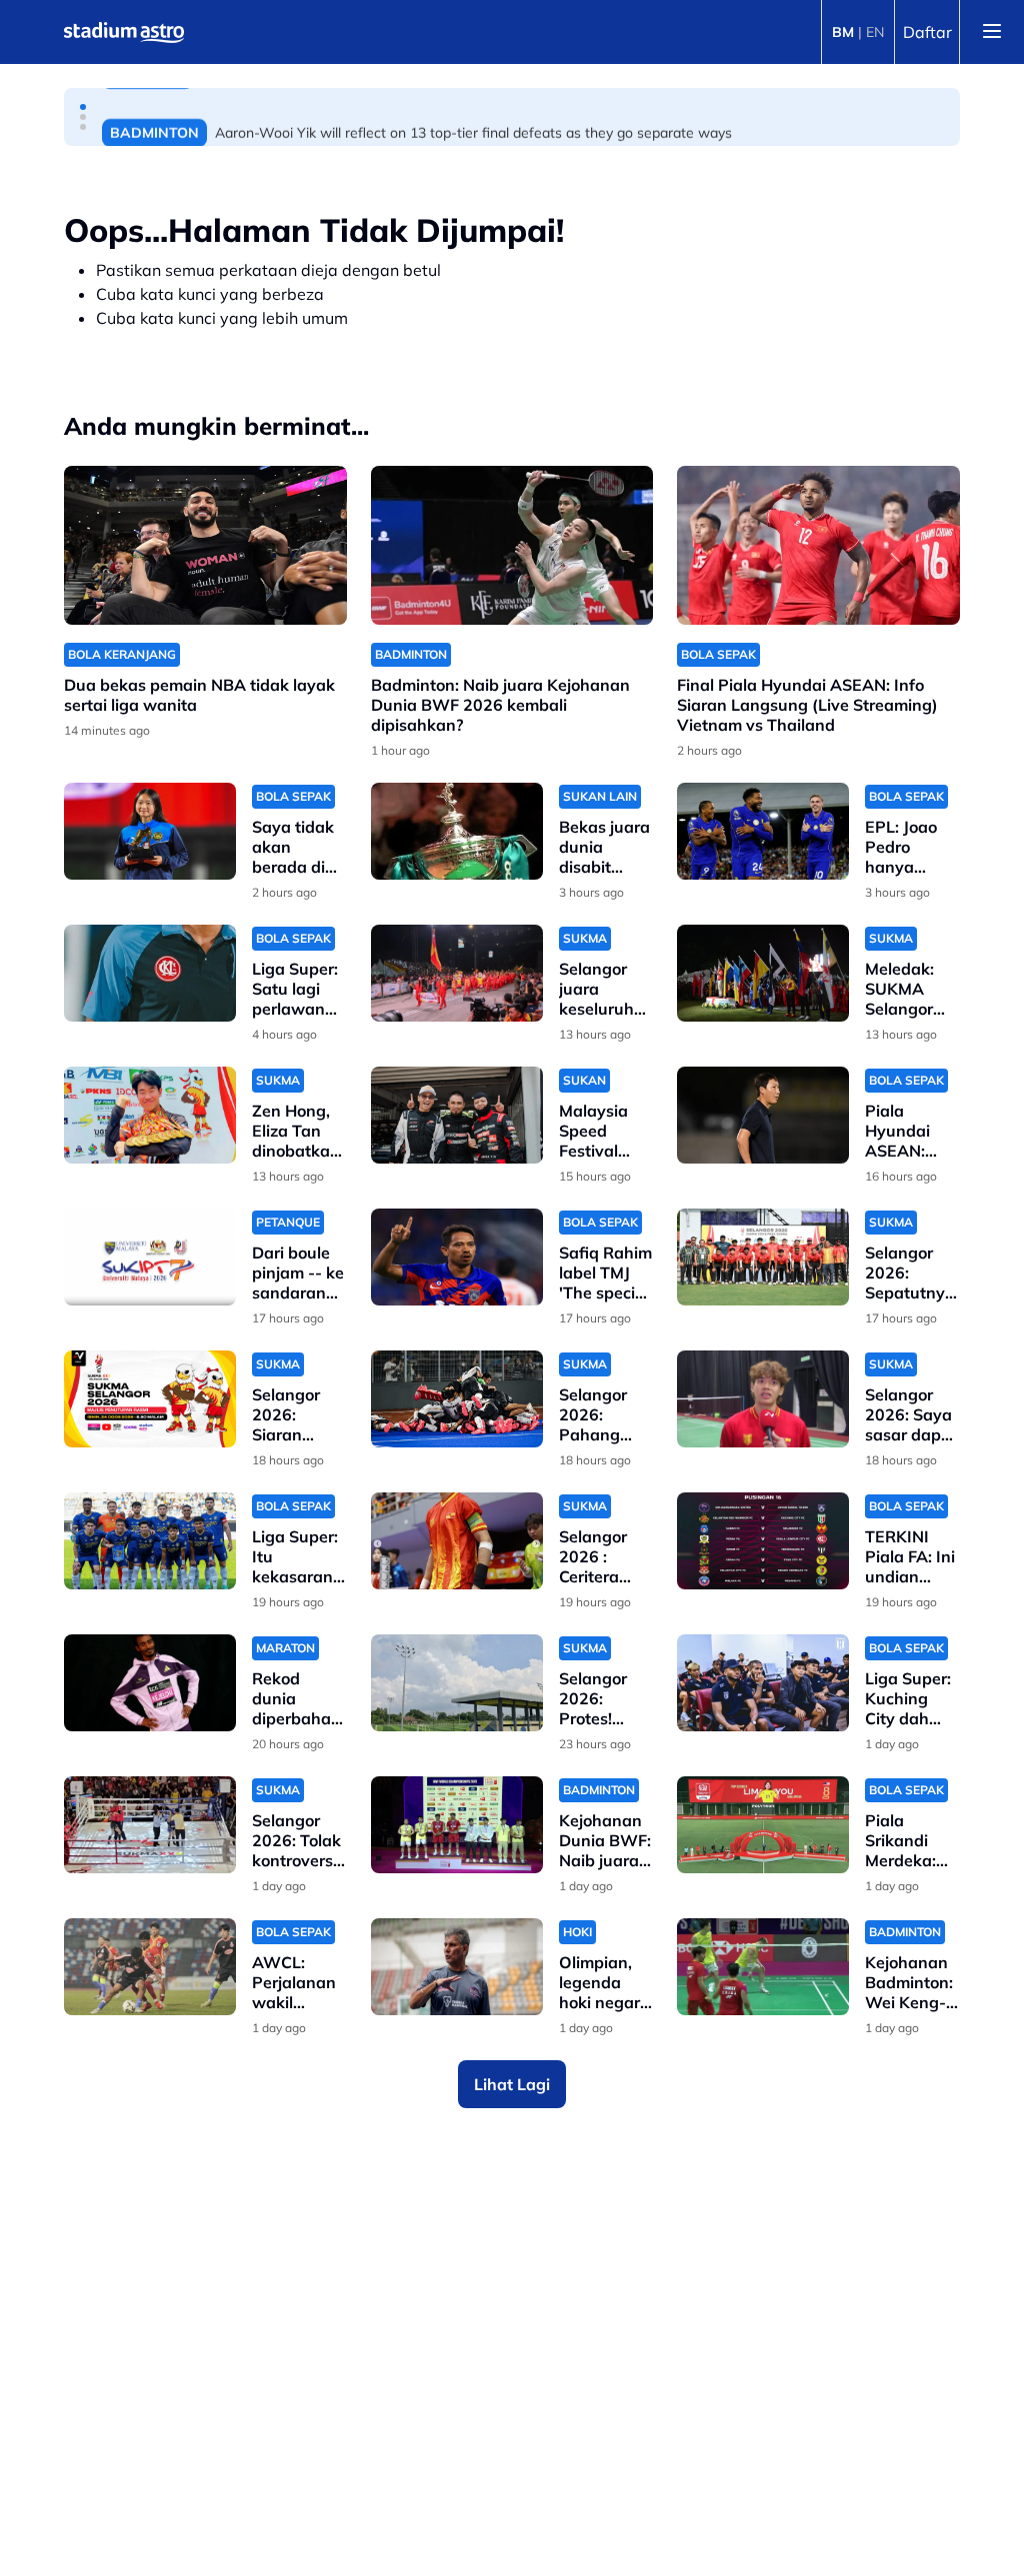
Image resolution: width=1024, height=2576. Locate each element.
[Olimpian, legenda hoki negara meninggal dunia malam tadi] (457, 1967)
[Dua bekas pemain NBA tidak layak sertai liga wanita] (205, 545)
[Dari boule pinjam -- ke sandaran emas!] (150, 1257)
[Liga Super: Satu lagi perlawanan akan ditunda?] (150, 973)
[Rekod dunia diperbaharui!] (150, 1683)
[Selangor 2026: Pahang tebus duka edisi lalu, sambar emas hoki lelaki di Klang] (457, 1399)
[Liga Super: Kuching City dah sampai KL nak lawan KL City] (763, 1683)
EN (875, 32)
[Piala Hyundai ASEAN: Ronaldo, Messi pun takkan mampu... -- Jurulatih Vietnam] (763, 1115)
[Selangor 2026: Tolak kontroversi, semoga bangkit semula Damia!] (150, 1825)
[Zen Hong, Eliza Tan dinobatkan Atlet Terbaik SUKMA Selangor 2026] (150, 1115)
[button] (83, 107)
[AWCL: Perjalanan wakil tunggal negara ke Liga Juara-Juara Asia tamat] (150, 1967)
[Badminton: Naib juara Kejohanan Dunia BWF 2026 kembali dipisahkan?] (512, 545)
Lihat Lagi (512, 2084)
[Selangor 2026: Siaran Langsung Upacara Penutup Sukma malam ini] (150, 1399)
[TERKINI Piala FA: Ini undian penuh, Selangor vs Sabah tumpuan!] (763, 1541)
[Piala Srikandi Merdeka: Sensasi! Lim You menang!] (763, 1825)
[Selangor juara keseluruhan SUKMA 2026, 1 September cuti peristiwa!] (457, 973)
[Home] (124, 32)
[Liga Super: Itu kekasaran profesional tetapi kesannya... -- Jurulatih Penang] (150, 1541)
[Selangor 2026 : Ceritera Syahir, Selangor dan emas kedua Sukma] (457, 1541)
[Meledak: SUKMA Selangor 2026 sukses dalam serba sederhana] (763, 973)
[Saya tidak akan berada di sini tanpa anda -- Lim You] (150, 831)
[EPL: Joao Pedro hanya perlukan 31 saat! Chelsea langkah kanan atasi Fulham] (763, 831)
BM (843, 32)
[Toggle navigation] (992, 32)
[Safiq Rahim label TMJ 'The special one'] (457, 1257)
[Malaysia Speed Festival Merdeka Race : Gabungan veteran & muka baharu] (457, 1115)
